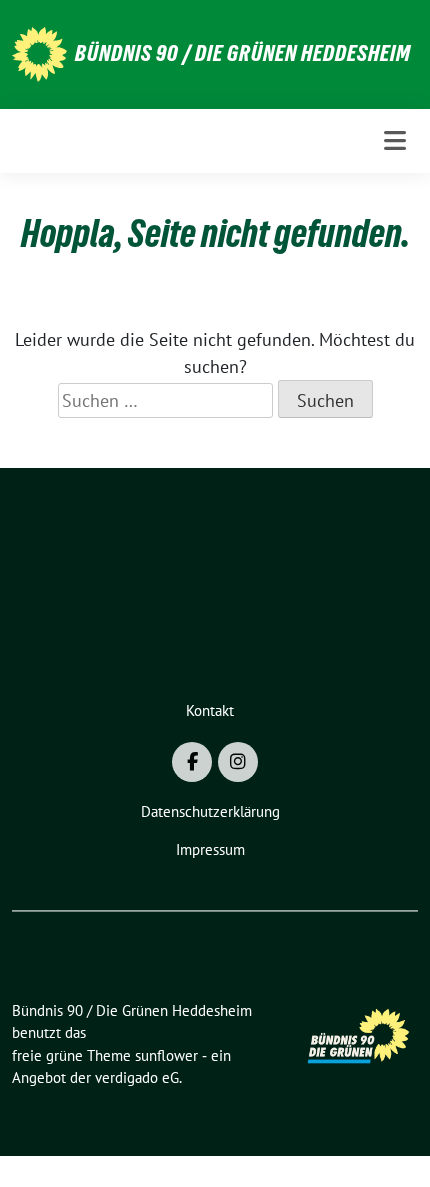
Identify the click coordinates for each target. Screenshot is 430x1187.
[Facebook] (192, 762)
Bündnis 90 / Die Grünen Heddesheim (243, 53)
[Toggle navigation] (395, 140)
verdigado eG (137, 1077)
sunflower (166, 1055)
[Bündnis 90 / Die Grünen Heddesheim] (39, 52)
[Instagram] (238, 762)
